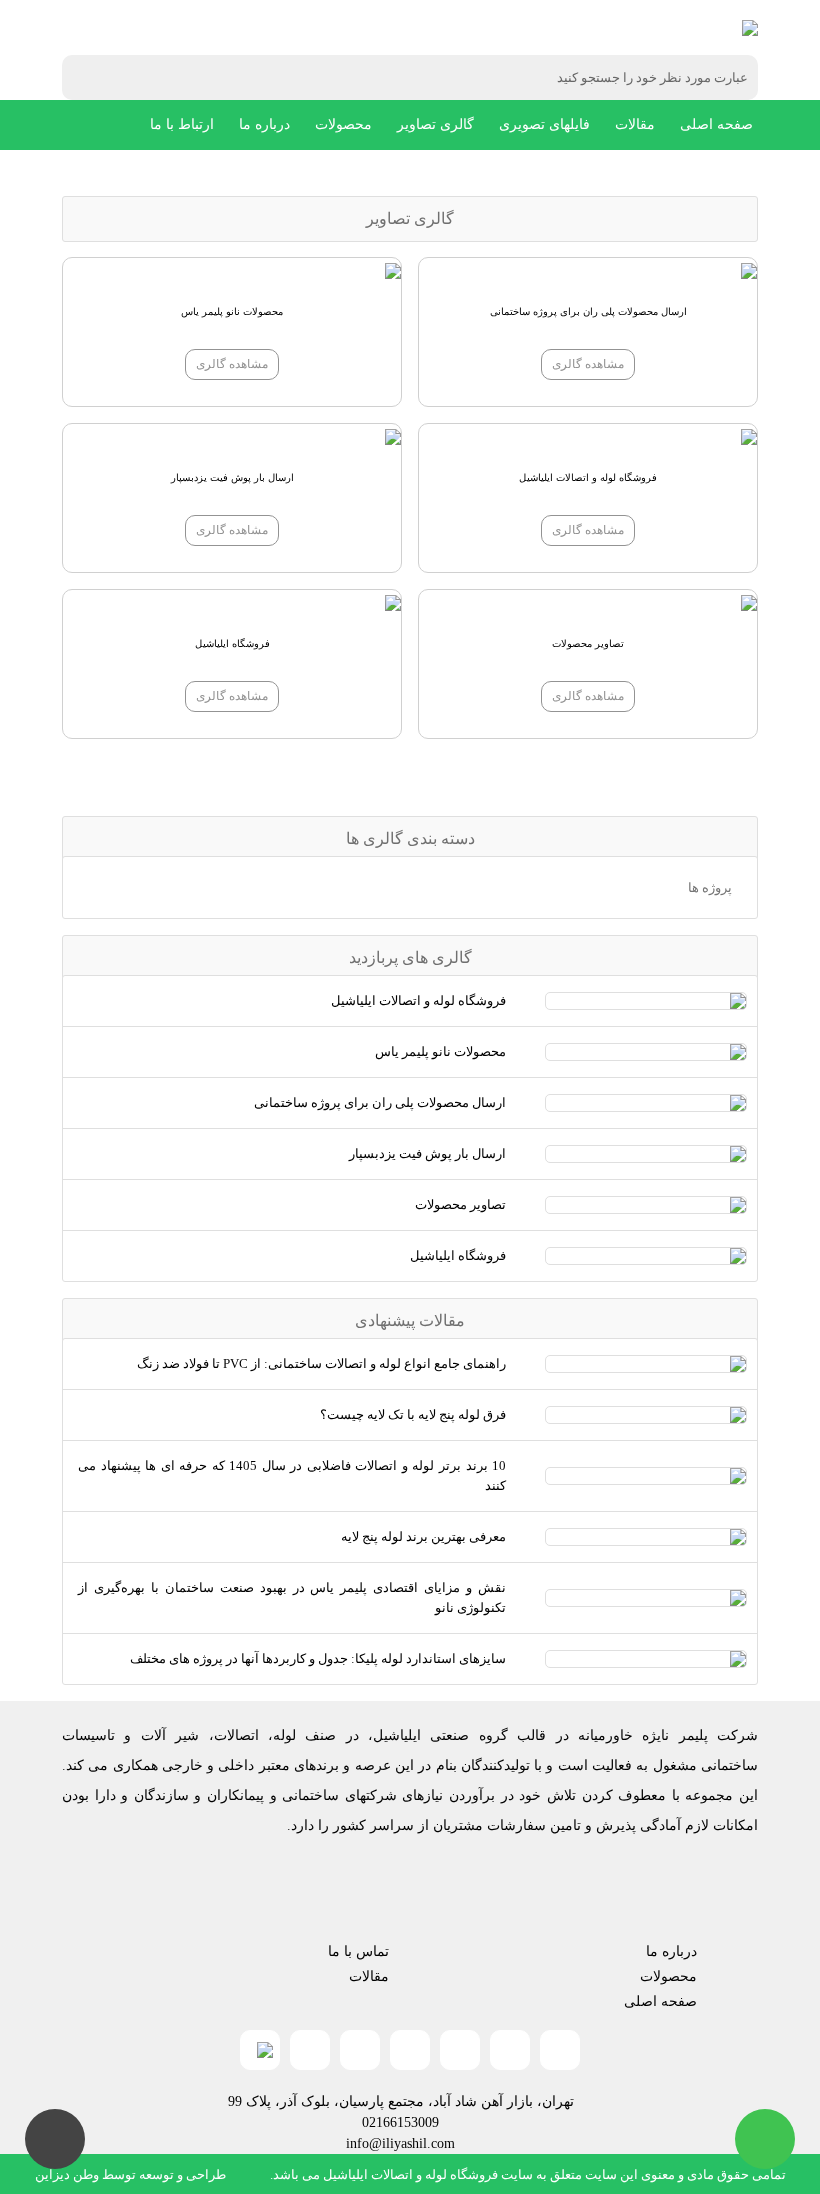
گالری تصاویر (435, 124)
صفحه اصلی (716, 124)
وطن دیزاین (67, 2174)
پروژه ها (710, 887)
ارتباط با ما (182, 124)
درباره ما (264, 124)
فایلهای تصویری (544, 124)
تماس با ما (358, 1951)
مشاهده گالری (588, 364)
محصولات (343, 124)
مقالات (635, 124)
